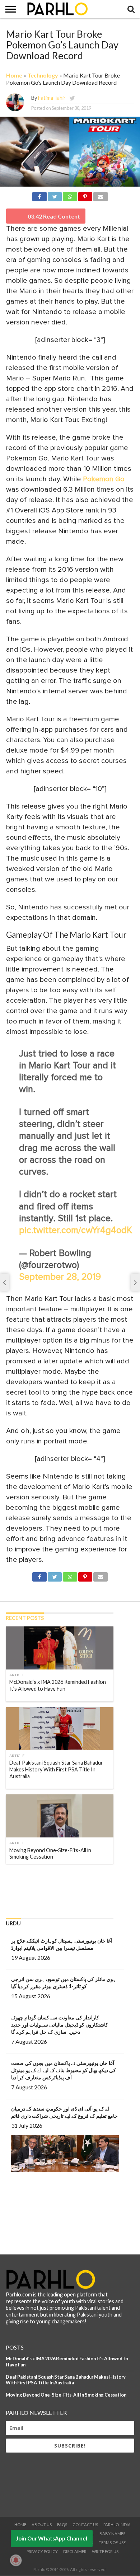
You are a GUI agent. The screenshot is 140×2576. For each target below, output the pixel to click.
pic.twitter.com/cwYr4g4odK (76, 1230)
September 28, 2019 (60, 1277)
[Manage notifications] (16, 2560)
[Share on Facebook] (39, 195)
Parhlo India (117, 2525)
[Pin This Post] (85, 195)
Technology (43, 75)
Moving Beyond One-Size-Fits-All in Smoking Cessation (66, 2395)
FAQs (62, 2525)
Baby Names (112, 2533)
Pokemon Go (104, 479)
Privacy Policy (42, 2551)
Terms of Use (112, 2542)
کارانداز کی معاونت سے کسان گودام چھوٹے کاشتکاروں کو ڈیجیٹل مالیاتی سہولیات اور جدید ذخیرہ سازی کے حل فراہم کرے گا (60, 2025)
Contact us (85, 2525)
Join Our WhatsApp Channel (52, 2538)
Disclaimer (75, 2551)
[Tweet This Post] (55, 195)
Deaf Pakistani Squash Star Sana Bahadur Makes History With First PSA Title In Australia (66, 2380)
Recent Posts (25, 1618)
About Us (42, 2525)
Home (14, 75)
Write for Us (105, 2551)
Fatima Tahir (52, 98)
